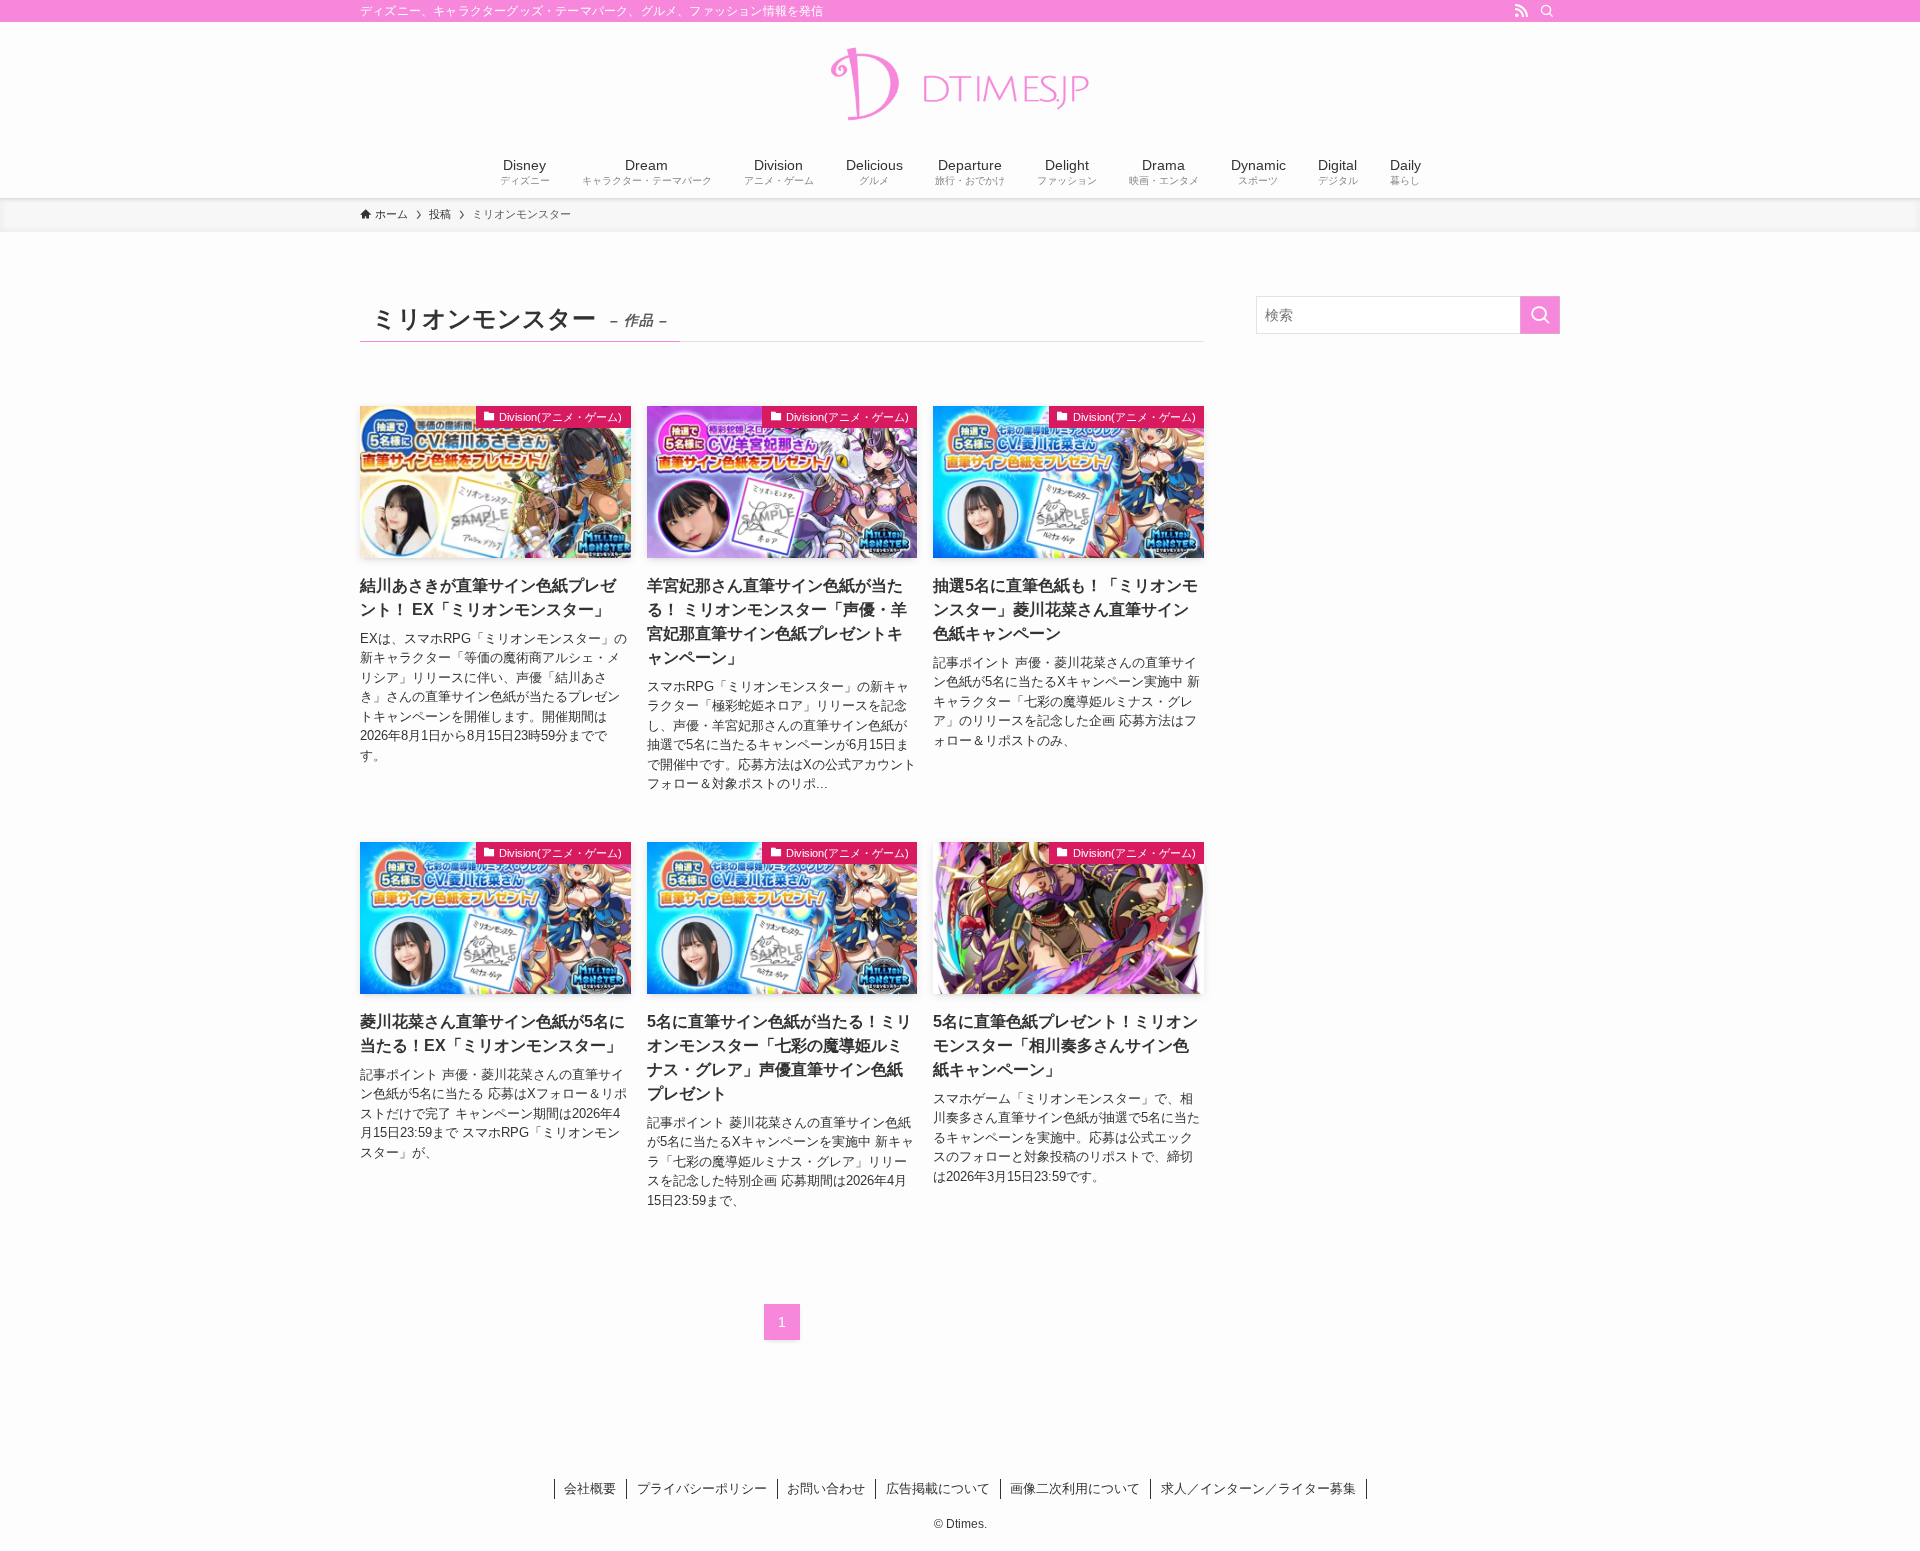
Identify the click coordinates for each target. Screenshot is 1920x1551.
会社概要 (590, 1488)
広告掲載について (938, 1488)
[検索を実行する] (1540, 315)
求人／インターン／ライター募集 (1258, 1488)
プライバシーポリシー (702, 1488)
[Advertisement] (1408, 494)
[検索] (1547, 11)
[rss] (1521, 11)
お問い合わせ (826, 1488)
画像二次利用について (1075, 1488)
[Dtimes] (960, 86)
